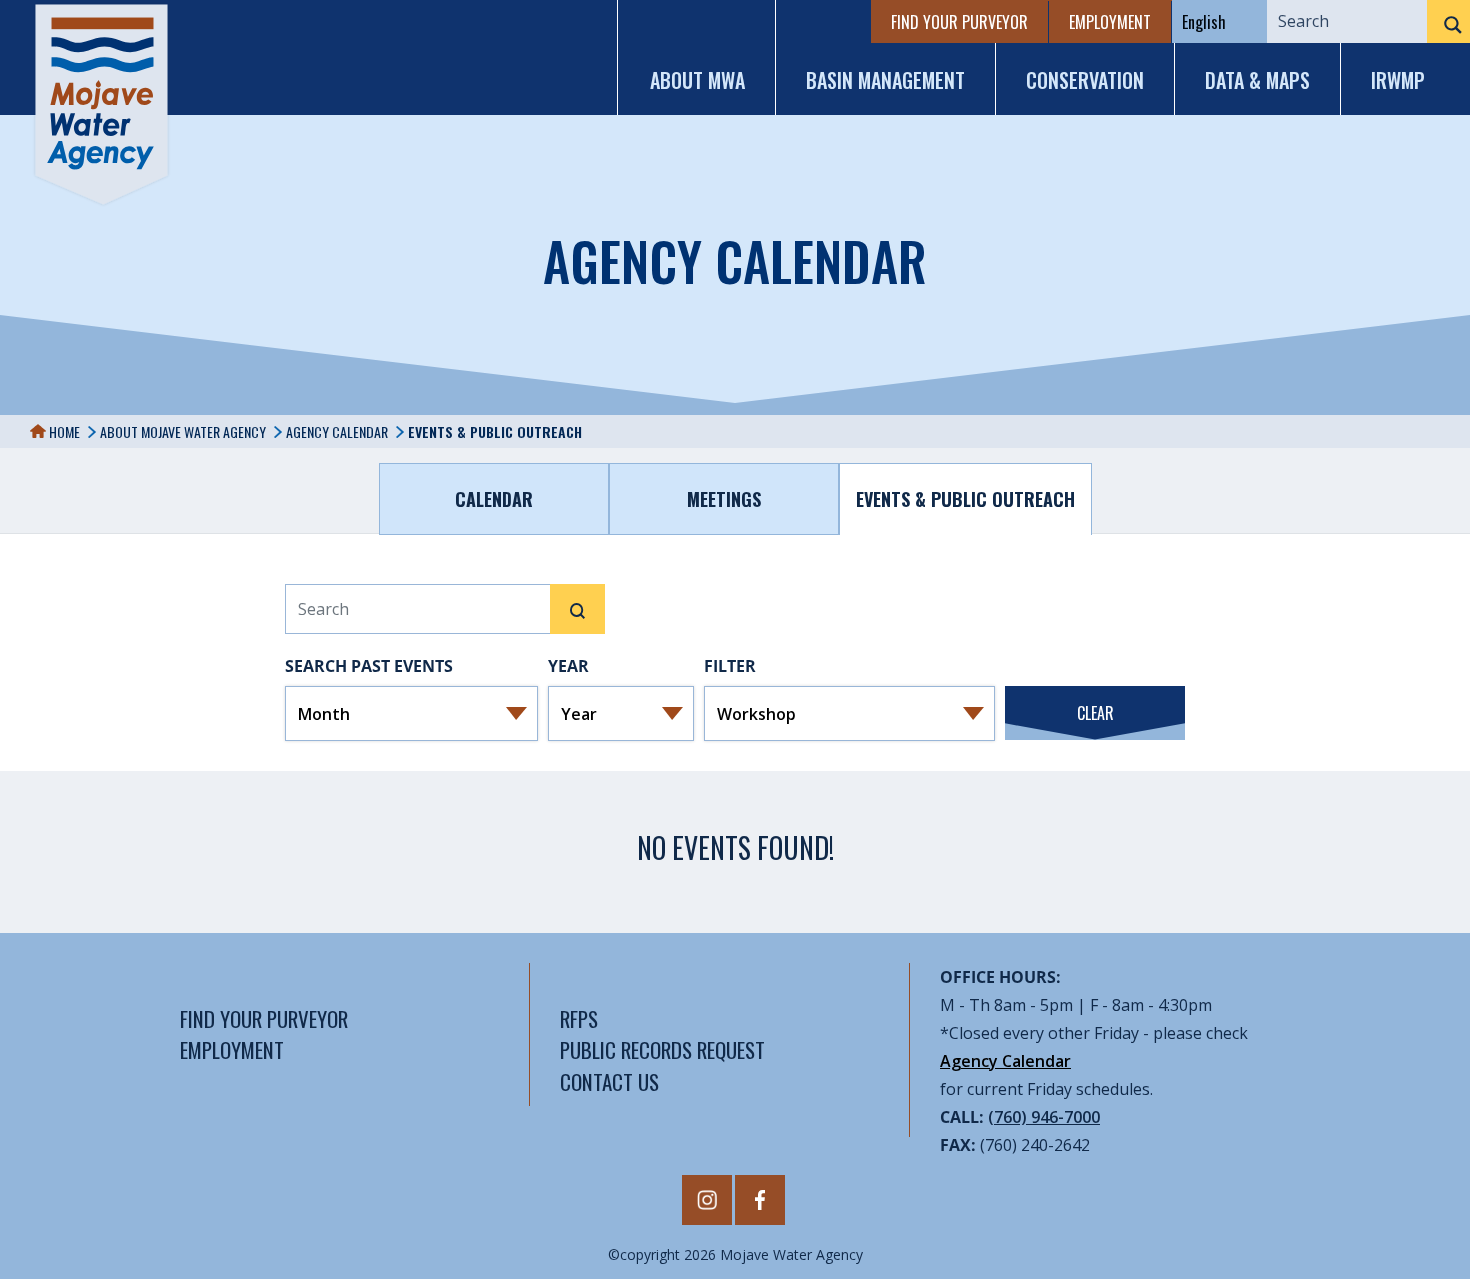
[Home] (101, 104)
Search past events (369, 666)
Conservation (1085, 80)
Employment (1110, 22)
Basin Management (885, 80)
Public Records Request (662, 1049)
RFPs (579, 1018)
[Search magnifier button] (1448, 25)
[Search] (577, 609)
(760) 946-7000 (1044, 1117)
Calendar (494, 499)
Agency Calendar (337, 431)
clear (1095, 713)
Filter (730, 666)
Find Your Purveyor (959, 22)
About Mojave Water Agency (183, 431)
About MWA (697, 80)
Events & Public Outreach (965, 499)
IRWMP (1398, 80)
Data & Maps (1257, 80)
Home (63, 431)
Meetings (724, 499)
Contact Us (609, 1081)
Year (568, 666)
